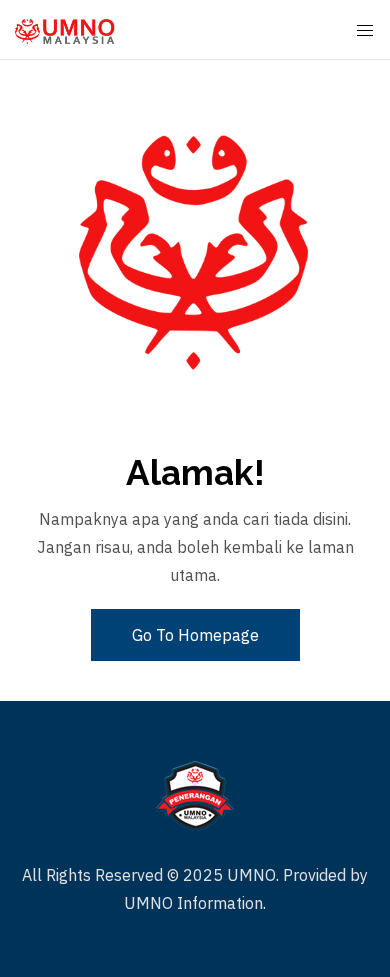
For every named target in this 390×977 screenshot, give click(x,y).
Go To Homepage (195, 635)
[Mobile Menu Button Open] (365, 31)
